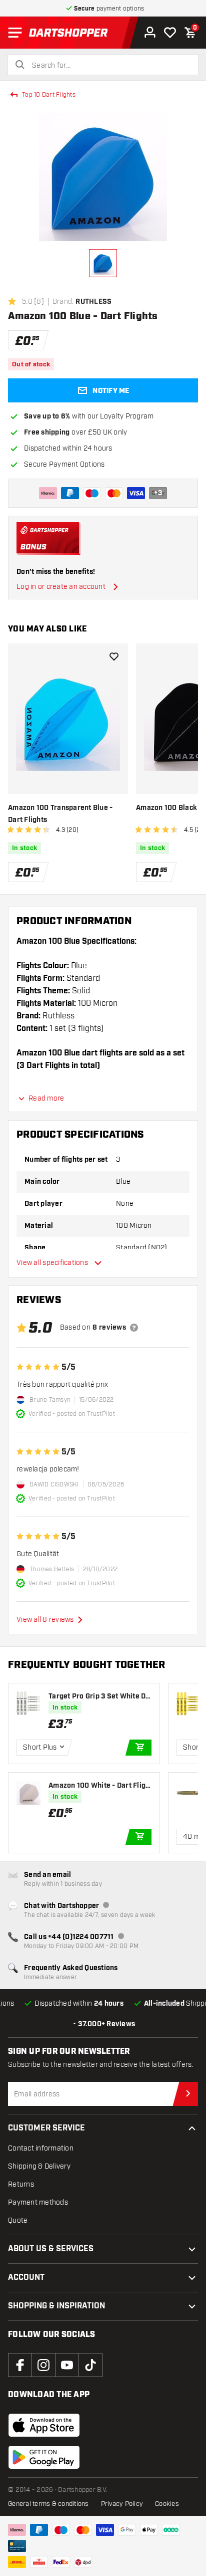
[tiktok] (90, 2365)
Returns (21, 2184)
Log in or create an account (61, 587)
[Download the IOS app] (44, 2425)
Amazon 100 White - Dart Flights (99, 1786)
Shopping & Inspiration (56, 2306)
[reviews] (134, 1328)
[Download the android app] (44, 2457)
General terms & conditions (48, 2504)
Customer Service (46, 2128)
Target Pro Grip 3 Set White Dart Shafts (99, 1697)
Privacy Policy (122, 2504)
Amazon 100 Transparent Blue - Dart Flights (60, 814)
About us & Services (51, 2249)
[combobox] (109, 66)
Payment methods (38, 2202)
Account (26, 2278)
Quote (18, 2220)
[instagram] (43, 2365)
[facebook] (20, 2365)
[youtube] (67, 2365)
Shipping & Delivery (39, 2166)
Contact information (41, 2148)
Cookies (167, 2504)
